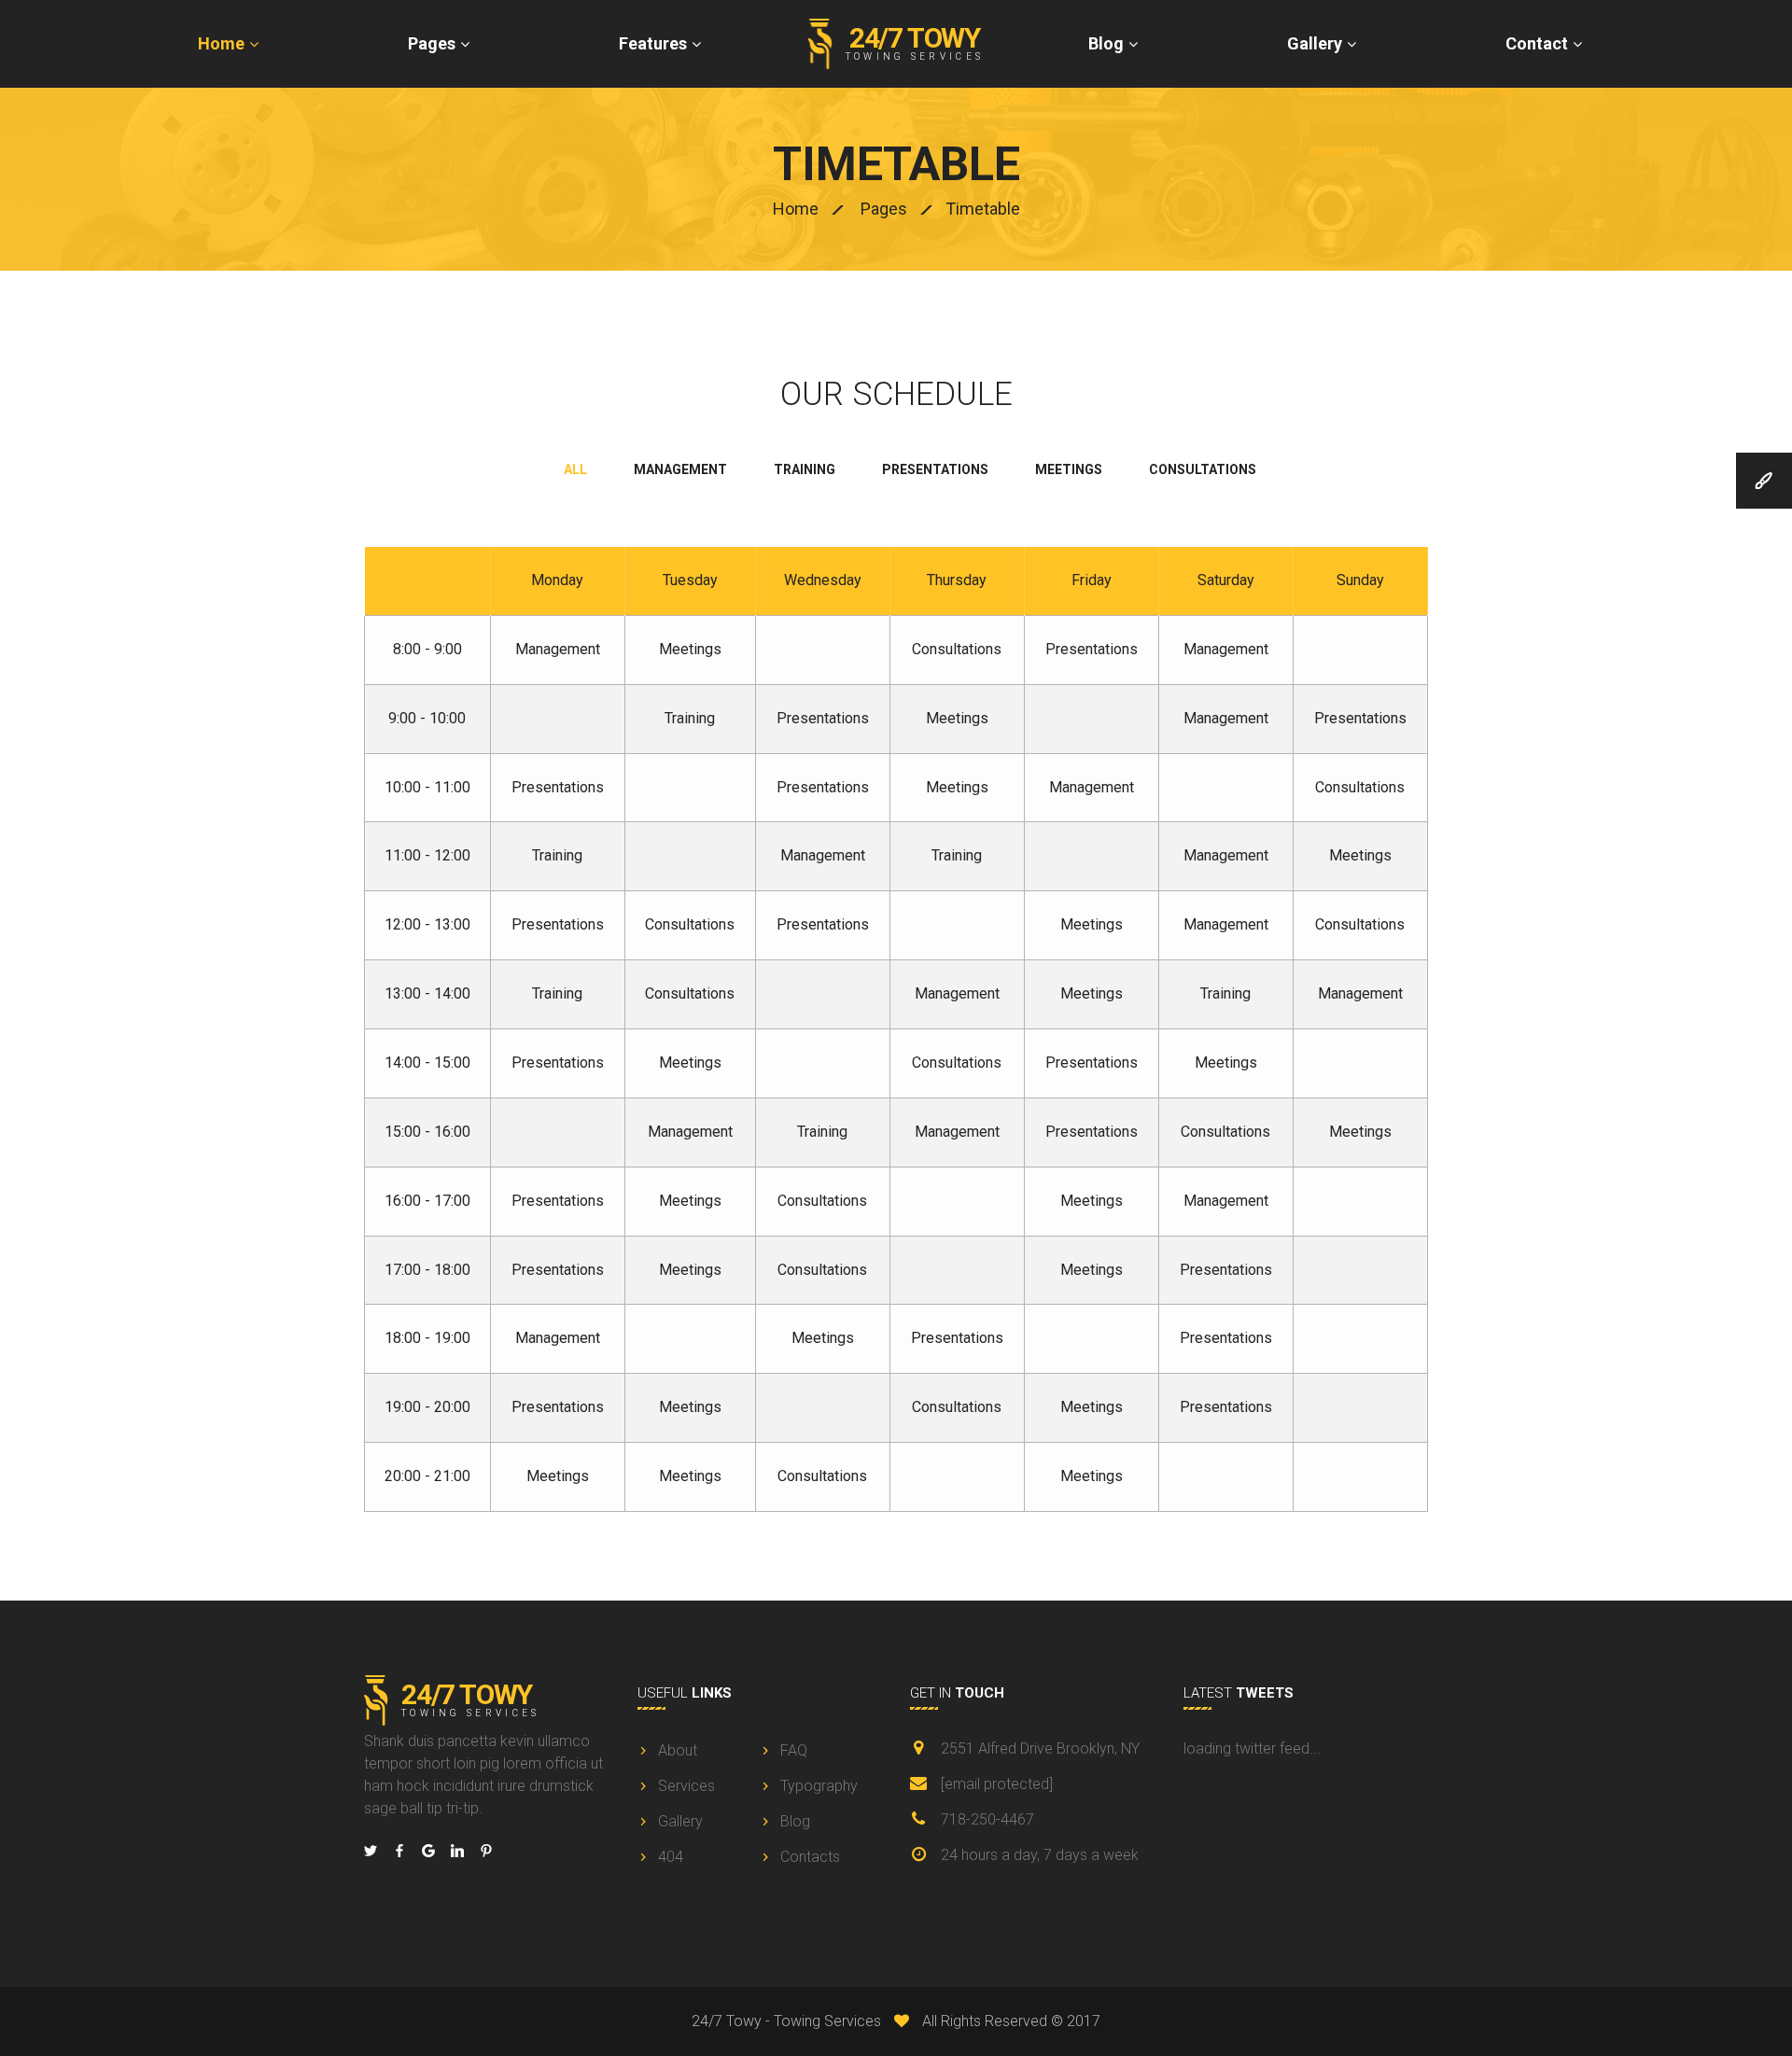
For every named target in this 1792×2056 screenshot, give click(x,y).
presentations (935, 469)
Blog (1106, 43)
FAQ (794, 1750)
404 (671, 1857)
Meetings (690, 649)
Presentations (1092, 649)
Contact (1537, 43)
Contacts (810, 1857)
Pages (432, 43)
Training (690, 718)
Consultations (957, 649)
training (805, 469)
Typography (819, 1786)
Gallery (1315, 43)
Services (686, 1786)
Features (653, 43)
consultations (1203, 469)
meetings (1069, 469)
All (575, 469)
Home (221, 43)
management (680, 469)
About (678, 1750)
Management (558, 649)
